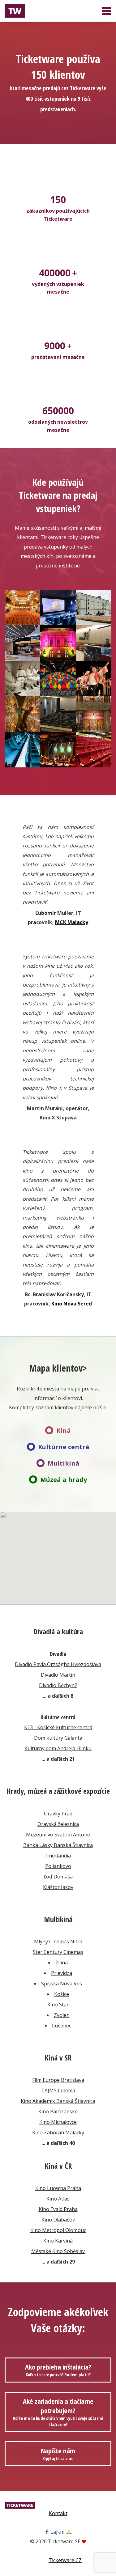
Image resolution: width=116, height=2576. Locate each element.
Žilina (62, 1963)
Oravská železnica (58, 1824)
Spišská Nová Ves (62, 1984)
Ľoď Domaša (58, 1877)
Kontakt (58, 2513)
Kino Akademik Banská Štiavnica (58, 2101)
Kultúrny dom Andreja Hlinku (58, 1748)
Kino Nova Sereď (72, 1304)
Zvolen (62, 2015)
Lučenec (62, 2026)
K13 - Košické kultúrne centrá (58, 1727)
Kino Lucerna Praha (58, 2188)
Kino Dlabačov (58, 2220)
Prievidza (62, 1973)
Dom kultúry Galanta (58, 1738)
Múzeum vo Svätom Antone (58, 1835)
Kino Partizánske (58, 2111)
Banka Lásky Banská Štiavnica (58, 1845)
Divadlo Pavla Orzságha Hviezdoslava (58, 1664)
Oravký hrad (58, 1814)
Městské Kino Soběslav (58, 2251)
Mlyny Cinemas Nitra (58, 1942)
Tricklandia (58, 1856)
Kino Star (58, 2005)
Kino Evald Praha (58, 2209)
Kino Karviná (58, 2241)
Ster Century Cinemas (58, 1952)
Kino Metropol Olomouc (58, 2230)
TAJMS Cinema (58, 2090)
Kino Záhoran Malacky (58, 2133)
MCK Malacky (72, 922)
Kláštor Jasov (58, 1887)
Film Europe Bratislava (58, 2080)
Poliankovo (58, 1866)
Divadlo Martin (58, 1675)
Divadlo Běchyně (58, 1685)
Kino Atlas (58, 2199)
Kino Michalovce (58, 2122)
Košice (62, 1994)
